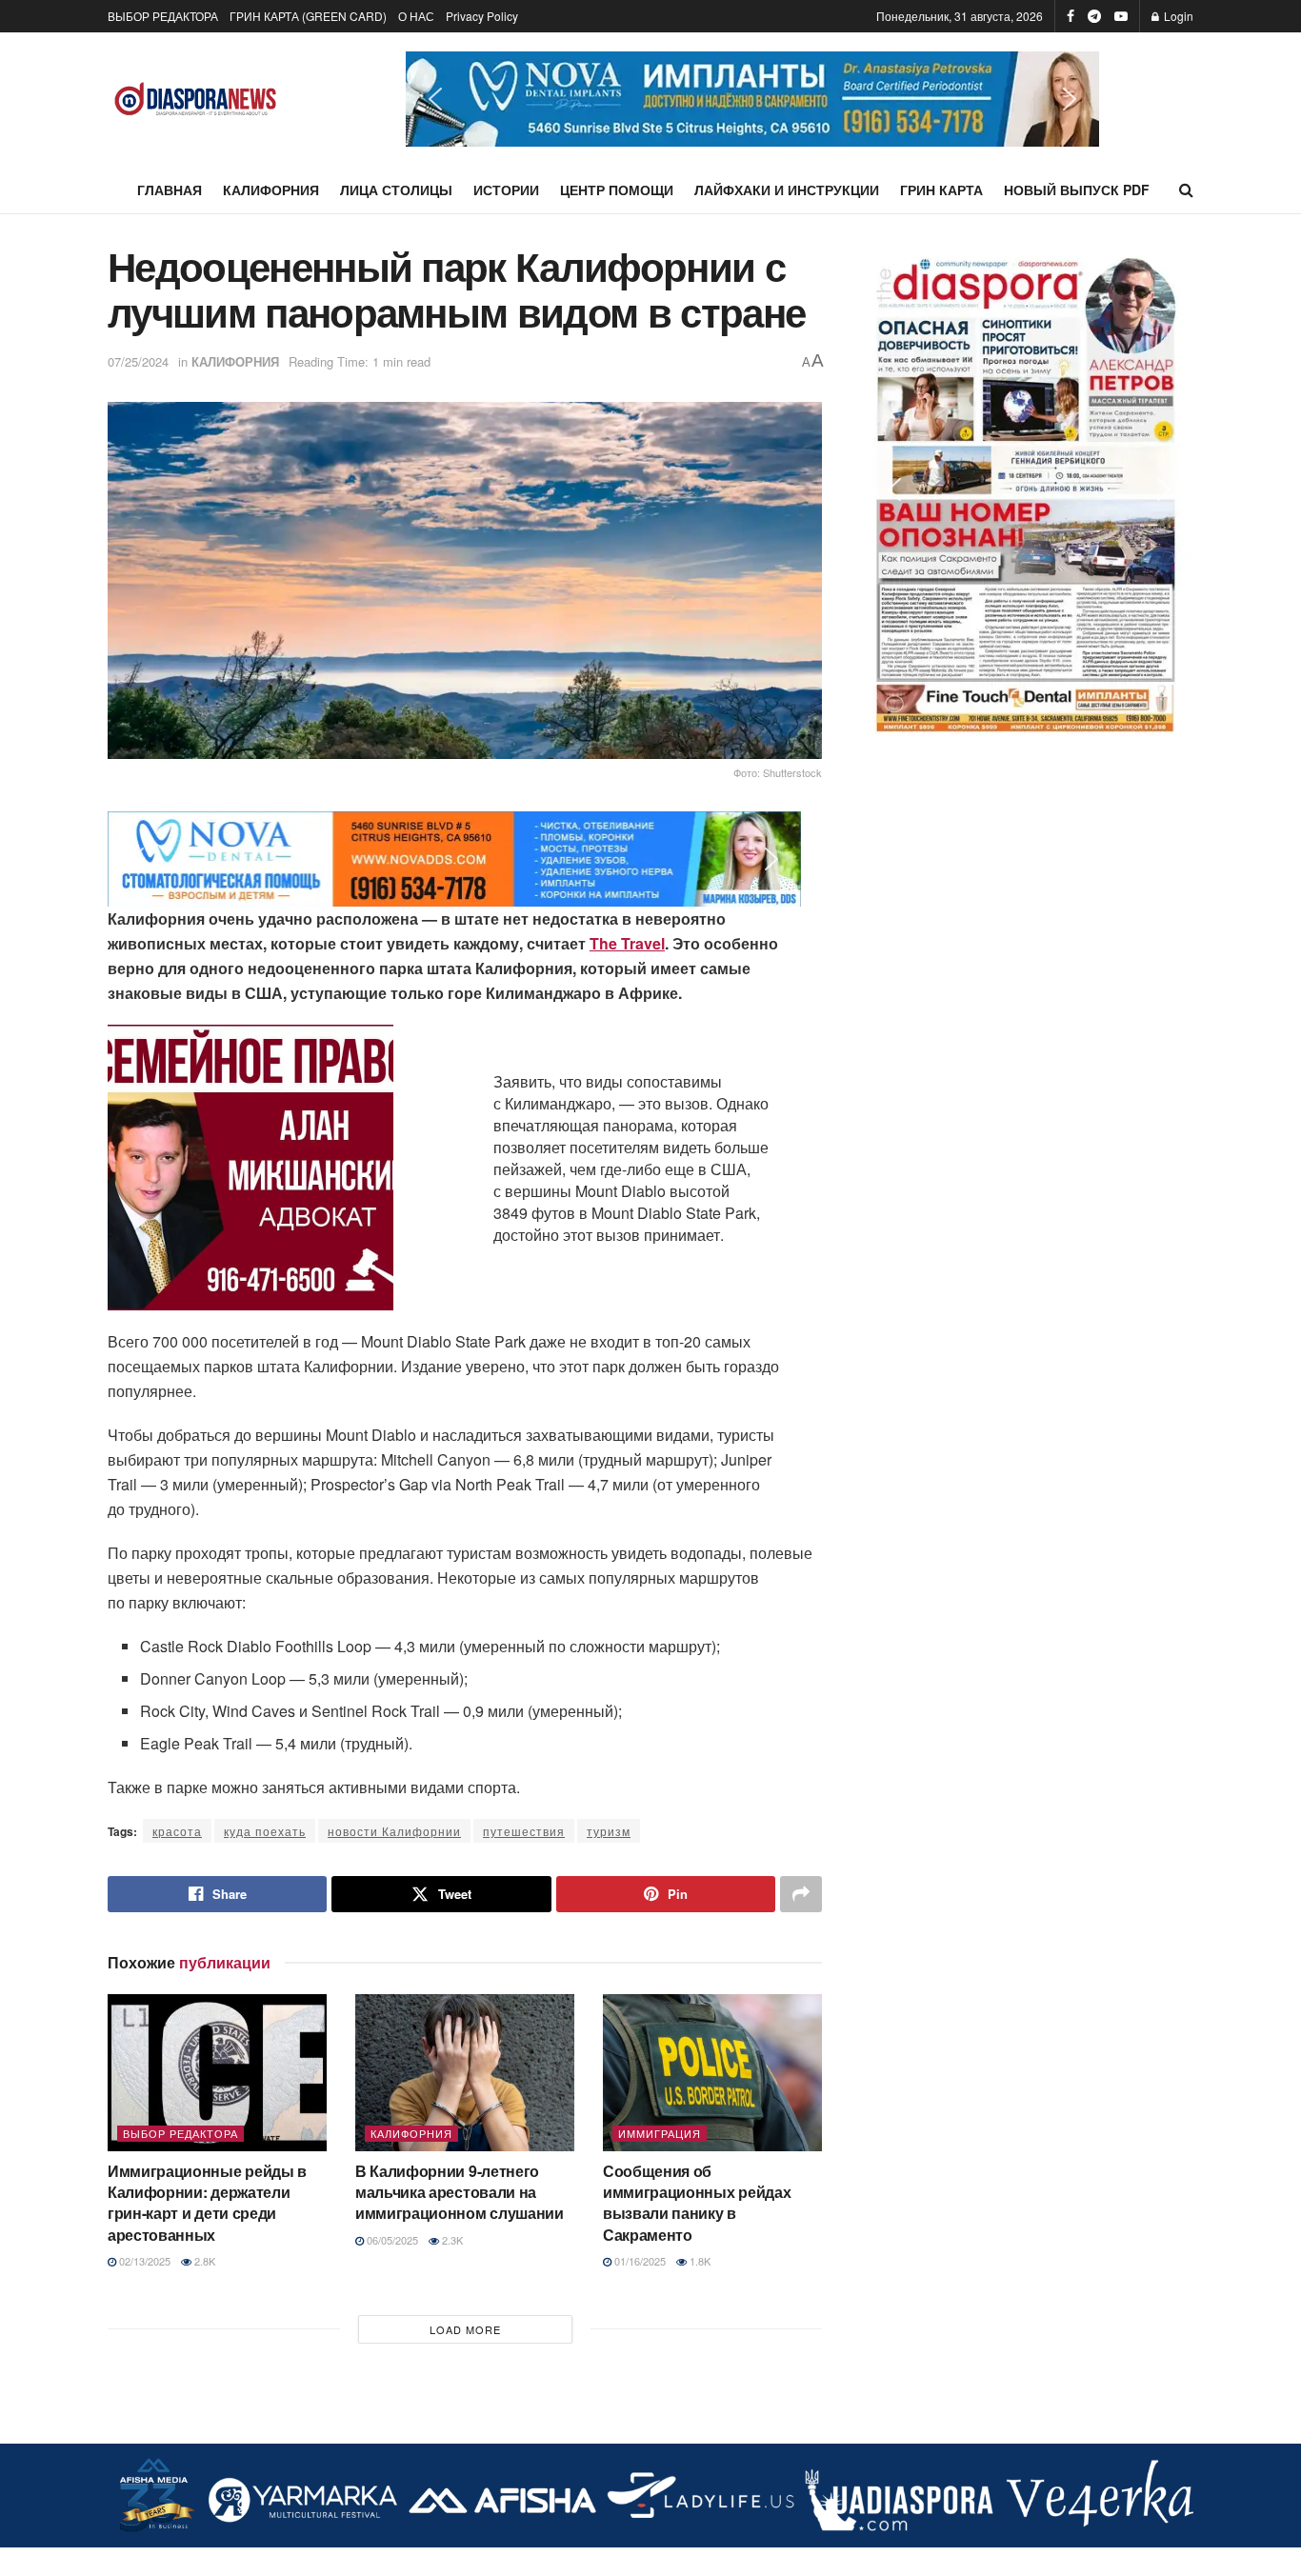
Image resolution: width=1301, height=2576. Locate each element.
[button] (752, 99)
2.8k (203, 2261)
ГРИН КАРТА (941, 190)
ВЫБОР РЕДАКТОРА (163, 16)
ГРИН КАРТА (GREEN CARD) (308, 16)
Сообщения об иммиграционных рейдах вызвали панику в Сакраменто (697, 2203)
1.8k (699, 2261)
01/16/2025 (639, 2261)
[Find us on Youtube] (1121, 16)
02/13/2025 (143, 2261)
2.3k (451, 2240)
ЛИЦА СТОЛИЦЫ (396, 190)
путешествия (524, 1831)
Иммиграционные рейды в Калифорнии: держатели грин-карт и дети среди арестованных (207, 2203)
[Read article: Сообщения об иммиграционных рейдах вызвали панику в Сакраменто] (712, 2072)
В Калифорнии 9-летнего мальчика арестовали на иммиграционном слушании (460, 2192)
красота (177, 1831)
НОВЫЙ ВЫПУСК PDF (1077, 190)
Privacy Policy (482, 16)
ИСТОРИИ (506, 190)
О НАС (416, 16)
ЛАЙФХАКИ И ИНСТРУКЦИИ (787, 190)
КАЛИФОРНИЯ (271, 190)
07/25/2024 (138, 361)
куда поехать (265, 1831)
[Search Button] (1186, 190)
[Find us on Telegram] (1094, 16)
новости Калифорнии (394, 1831)
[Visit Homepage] (196, 100)
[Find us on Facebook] (1071, 16)
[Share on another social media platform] (801, 1894)
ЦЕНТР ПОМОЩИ (617, 190)
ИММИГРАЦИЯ (660, 2133)
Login (1177, 16)
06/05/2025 (391, 2240)
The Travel (627, 943)
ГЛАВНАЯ (170, 190)
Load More (465, 2329)
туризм (609, 1831)
